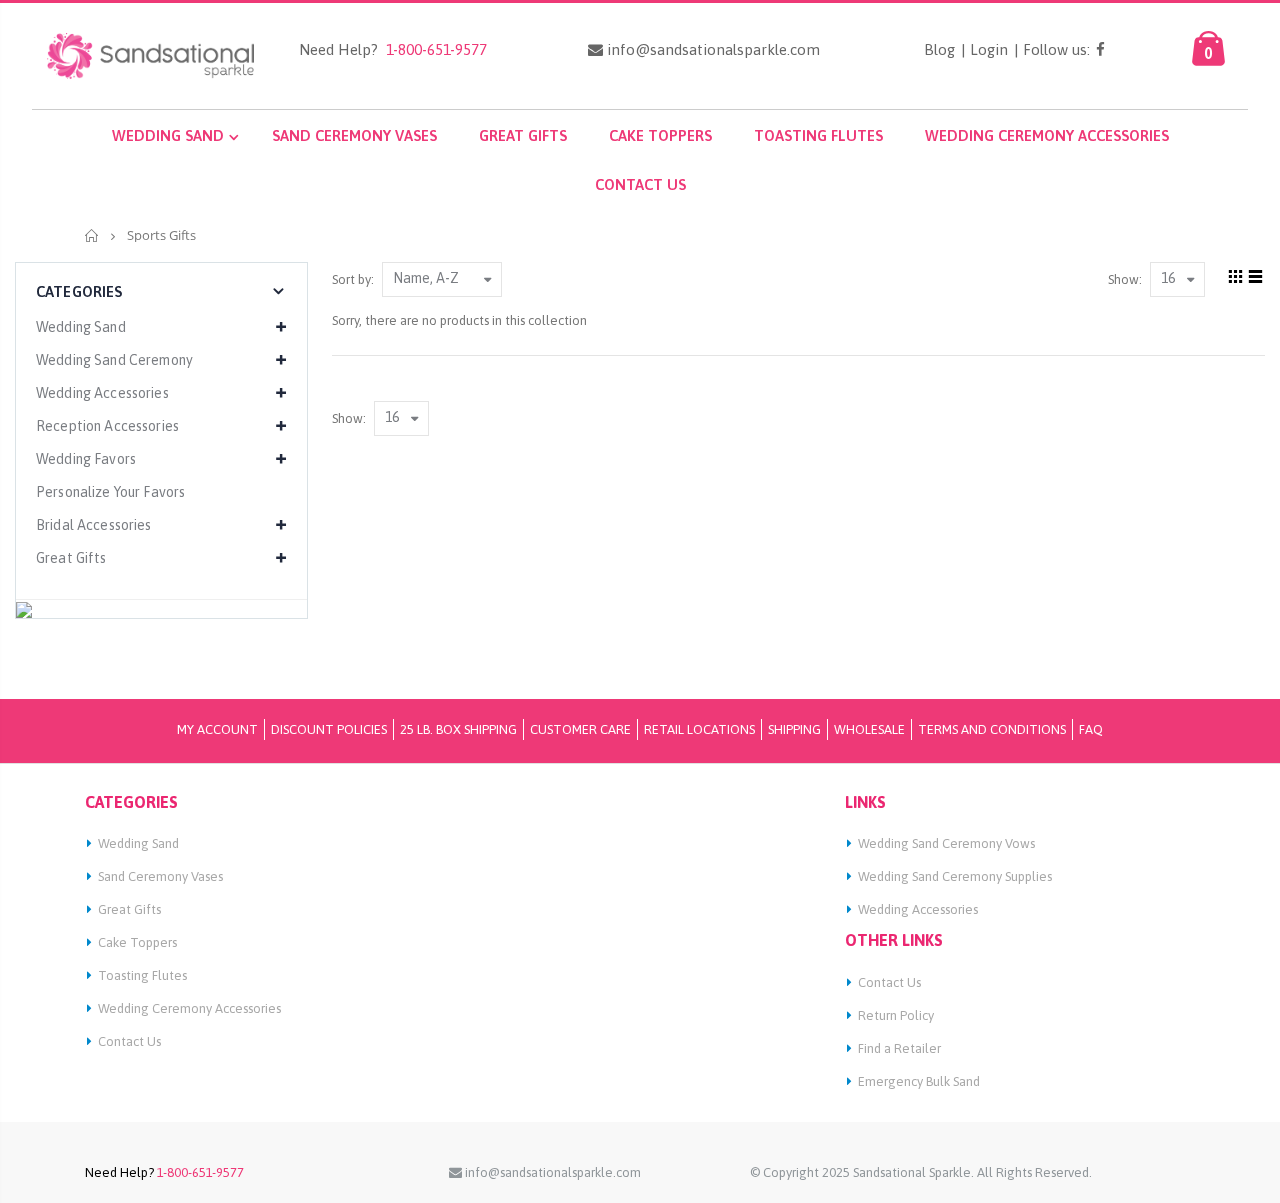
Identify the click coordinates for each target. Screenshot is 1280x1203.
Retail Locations (699, 729)
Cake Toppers (137, 942)
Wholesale (869, 729)
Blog (939, 50)
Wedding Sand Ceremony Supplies (955, 876)
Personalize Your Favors (110, 492)
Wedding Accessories (918, 909)
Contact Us (129, 1041)
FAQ (1091, 729)
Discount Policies (329, 729)
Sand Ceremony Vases (160, 876)
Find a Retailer (899, 1048)
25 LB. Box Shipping (458, 729)
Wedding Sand (138, 843)
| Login (984, 50)
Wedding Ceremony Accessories (189, 1008)
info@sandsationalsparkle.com (711, 50)
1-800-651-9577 (432, 49)
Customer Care (580, 729)
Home (92, 235)
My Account (217, 729)
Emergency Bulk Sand (919, 1081)
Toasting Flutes (142, 975)
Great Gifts (129, 909)
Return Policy (896, 1015)
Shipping (794, 729)
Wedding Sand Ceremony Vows (946, 843)
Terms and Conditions (992, 729)
